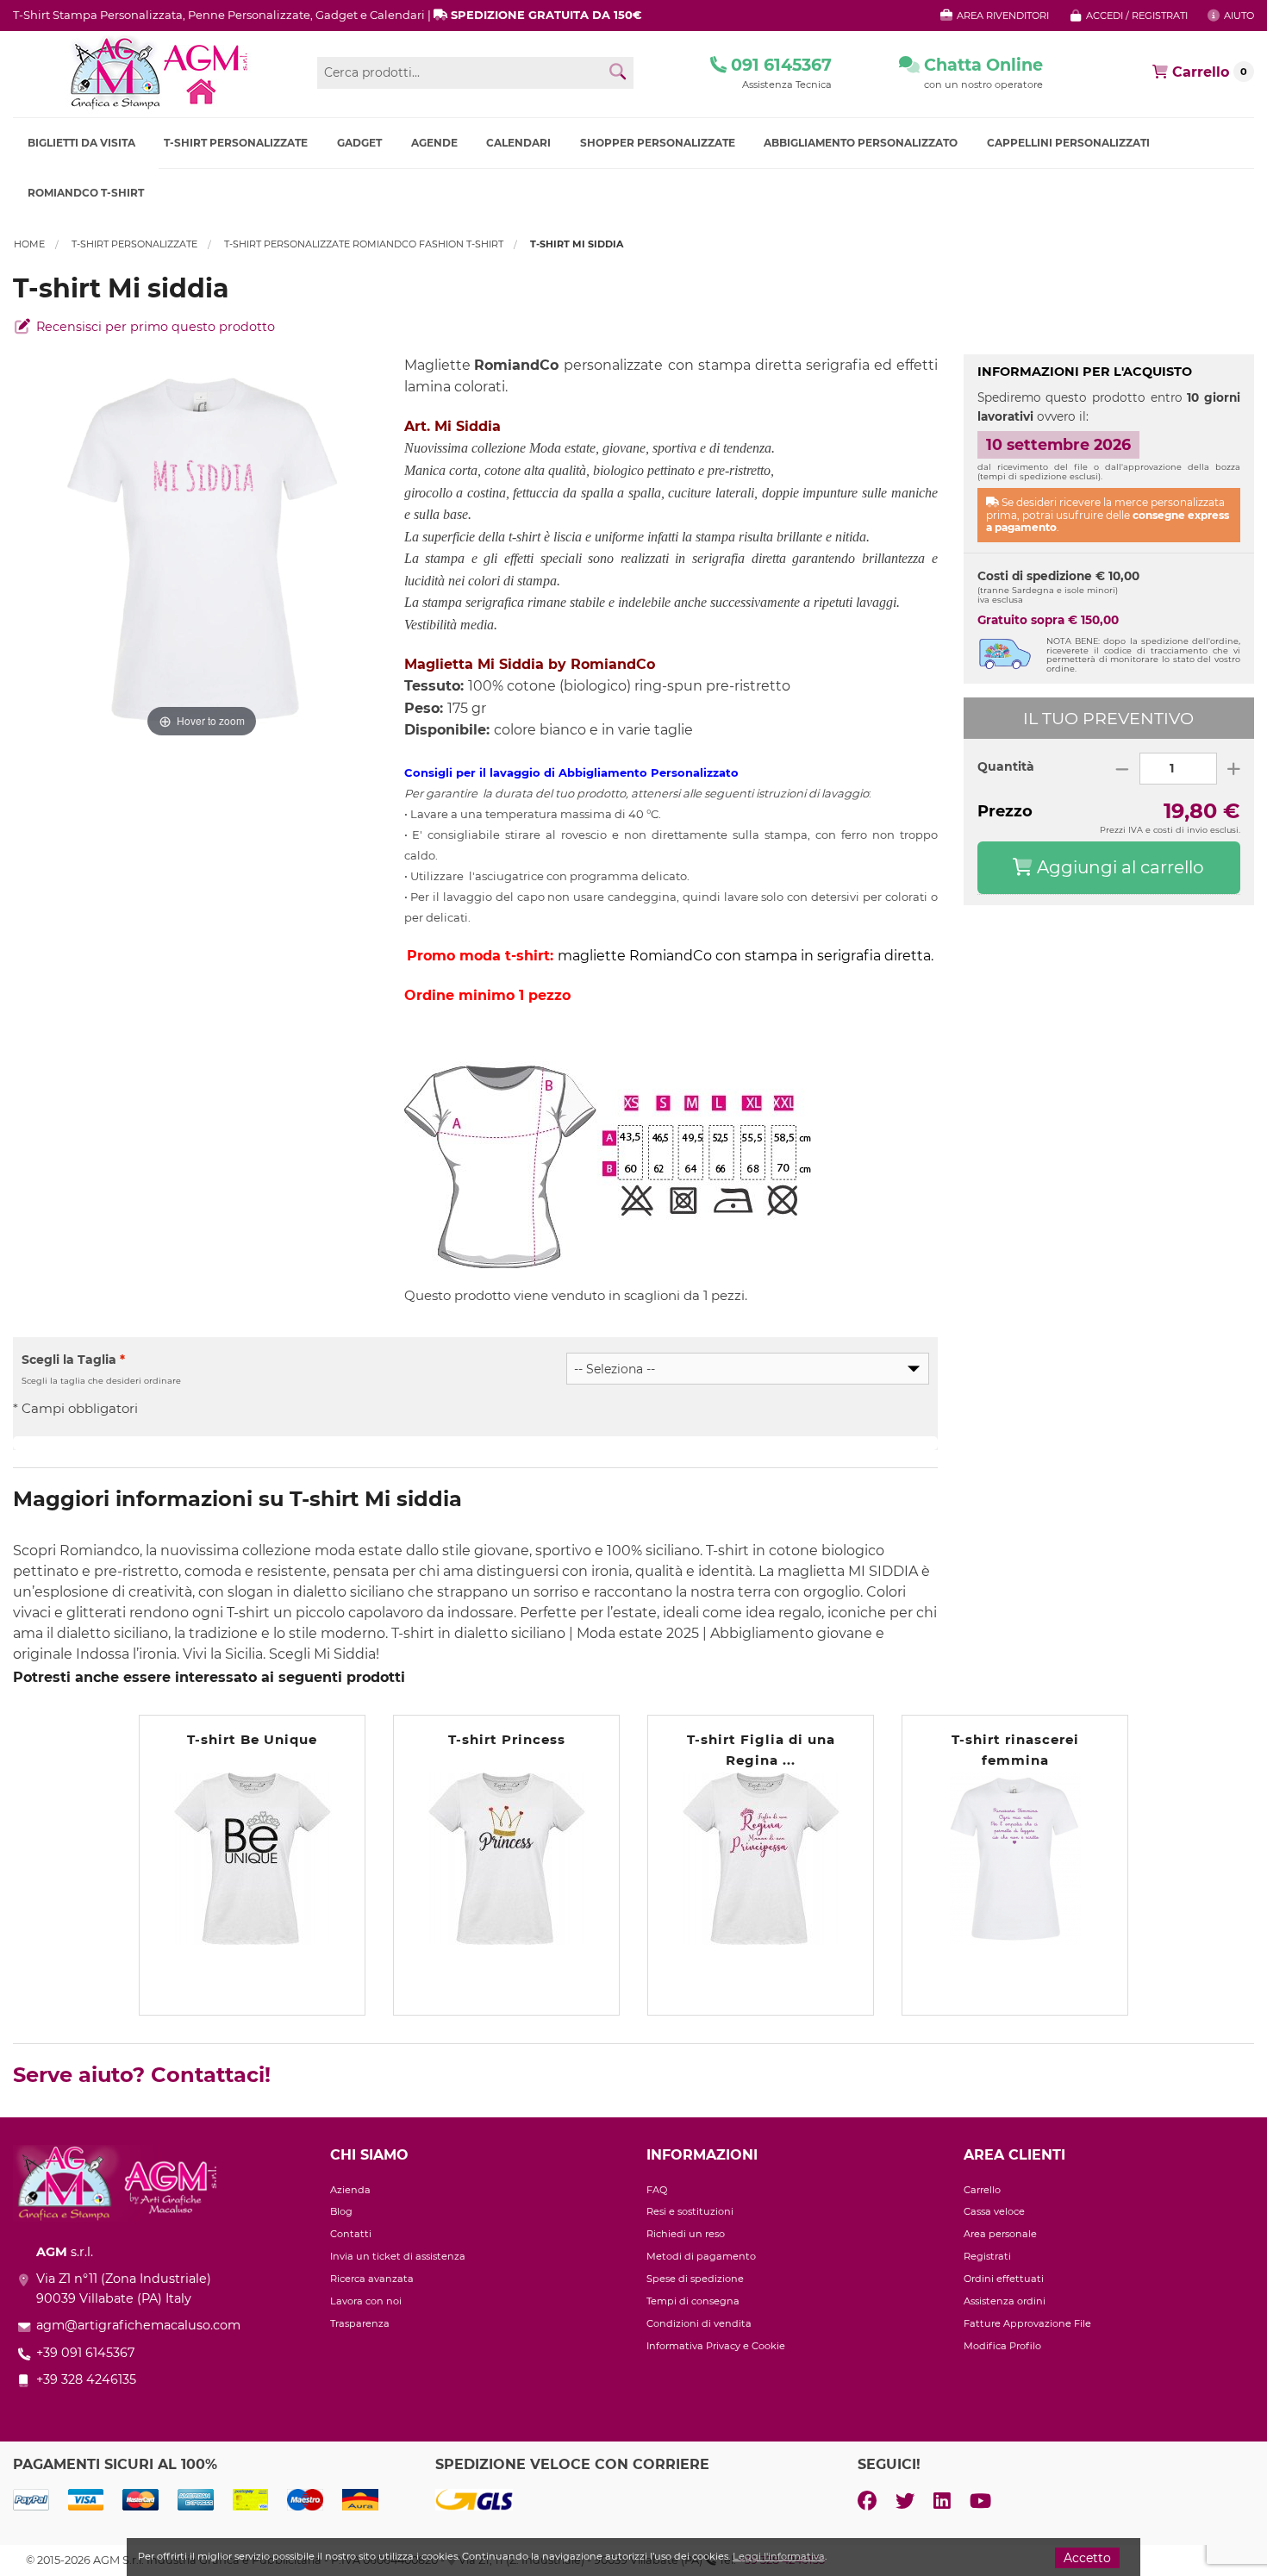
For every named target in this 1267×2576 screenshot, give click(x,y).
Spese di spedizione (695, 2279)
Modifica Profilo (1002, 2346)
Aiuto (1238, 16)
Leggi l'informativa (779, 2556)
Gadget (359, 143)
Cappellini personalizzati (1068, 143)
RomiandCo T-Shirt (86, 193)
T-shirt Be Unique (252, 1739)
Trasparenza (360, 2323)
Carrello (982, 2190)
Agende (434, 143)
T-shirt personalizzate (236, 143)
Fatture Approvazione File (1027, 2323)
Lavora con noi (366, 2301)
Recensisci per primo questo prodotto (154, 327)
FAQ (657, 2190)
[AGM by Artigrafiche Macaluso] (158, 73)
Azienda (350, 2190)
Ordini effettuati (1004, 2279)
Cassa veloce (994, 2211)
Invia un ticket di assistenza (398, 2256)
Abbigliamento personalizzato (861, 143)
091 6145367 (779, 65)
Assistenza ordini (1005, 2301)
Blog (341, 2211)
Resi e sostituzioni (690, 2211)
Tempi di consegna (693, 2301)
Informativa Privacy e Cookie (716, 2346)
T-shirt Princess (507, 1739)
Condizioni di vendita (699, 2323)
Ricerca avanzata (372, 2279)
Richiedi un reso (686, 2234)
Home (29, 244)
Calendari (518, 143)
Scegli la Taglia (73, 1360)
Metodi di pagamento (701, 2256)
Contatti (351, 2234)
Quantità (1006, 766)
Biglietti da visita (81, 143)
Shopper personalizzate (658, 143)
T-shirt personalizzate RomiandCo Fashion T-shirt (364, 244)
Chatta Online (981, 65)
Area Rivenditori (1002, 16)
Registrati (987, 2256)
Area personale (1000, 2234)
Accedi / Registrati (1136, 16)
